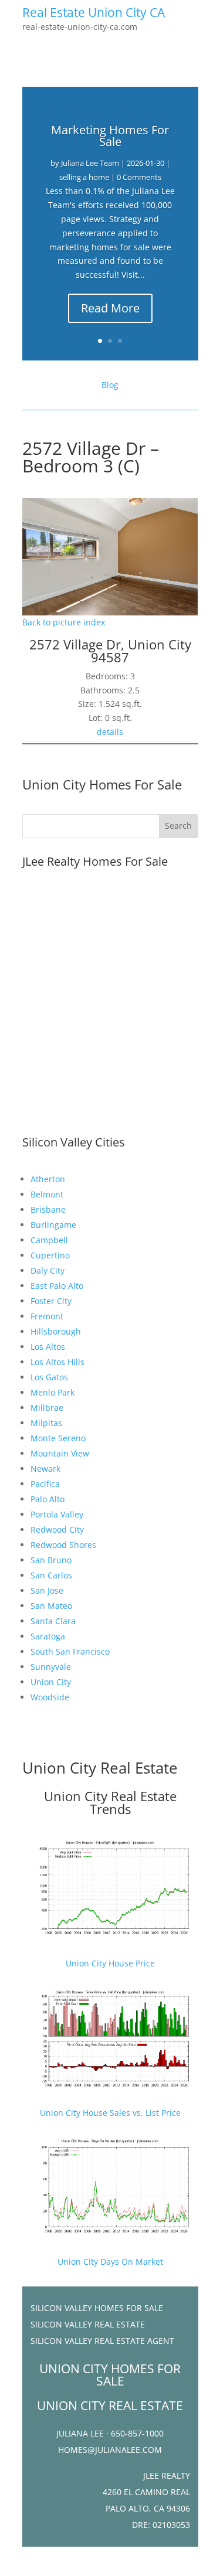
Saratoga (48, 1636)
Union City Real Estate (100, 1768)
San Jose (47, 1590)
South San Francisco (70, 1651)
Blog (110, 385)
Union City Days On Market (110, 2262)
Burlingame (53, 1225)
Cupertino (50, 1255)
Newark (45, 1469)
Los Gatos (49, 1377)
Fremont (47, 1316)
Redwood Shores (63, 1545)
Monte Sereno (58, 1438)
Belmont (47, 1194)
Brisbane (48, 1209)
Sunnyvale (51, 1667)
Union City (51, 1682)
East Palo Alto (57, 1286)
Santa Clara (53, 1621)
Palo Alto (48, 1499)
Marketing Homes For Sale (110, 136)
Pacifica (45, 1484)
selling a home (84, 177)
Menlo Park (53, 1392)
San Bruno (51, 1560)
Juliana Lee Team (90, 163)
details (110, 732)
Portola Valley (57, 1514)
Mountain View (60, 1453)
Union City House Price (110, 1963)
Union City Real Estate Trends (110, 1802)
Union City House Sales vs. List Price (110, 2113)
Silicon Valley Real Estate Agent (102, 2341)
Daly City (48, 1270)
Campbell (49, 1240)
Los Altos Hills (57, 1362)
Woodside (50, 1697)
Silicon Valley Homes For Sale (97, 2308)
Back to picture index (64, 622)
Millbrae (47, 1408)
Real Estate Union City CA (94, 12)
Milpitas (46, 1423)
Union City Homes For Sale (102, 784)
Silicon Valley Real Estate (88, 2324)
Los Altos (48, 1347)
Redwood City (57, 1529)
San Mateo (51, 1606)
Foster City (51, 1301)
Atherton (48, 1179)
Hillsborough (56, 1331)
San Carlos (51, 1575)
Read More (110, 308)
